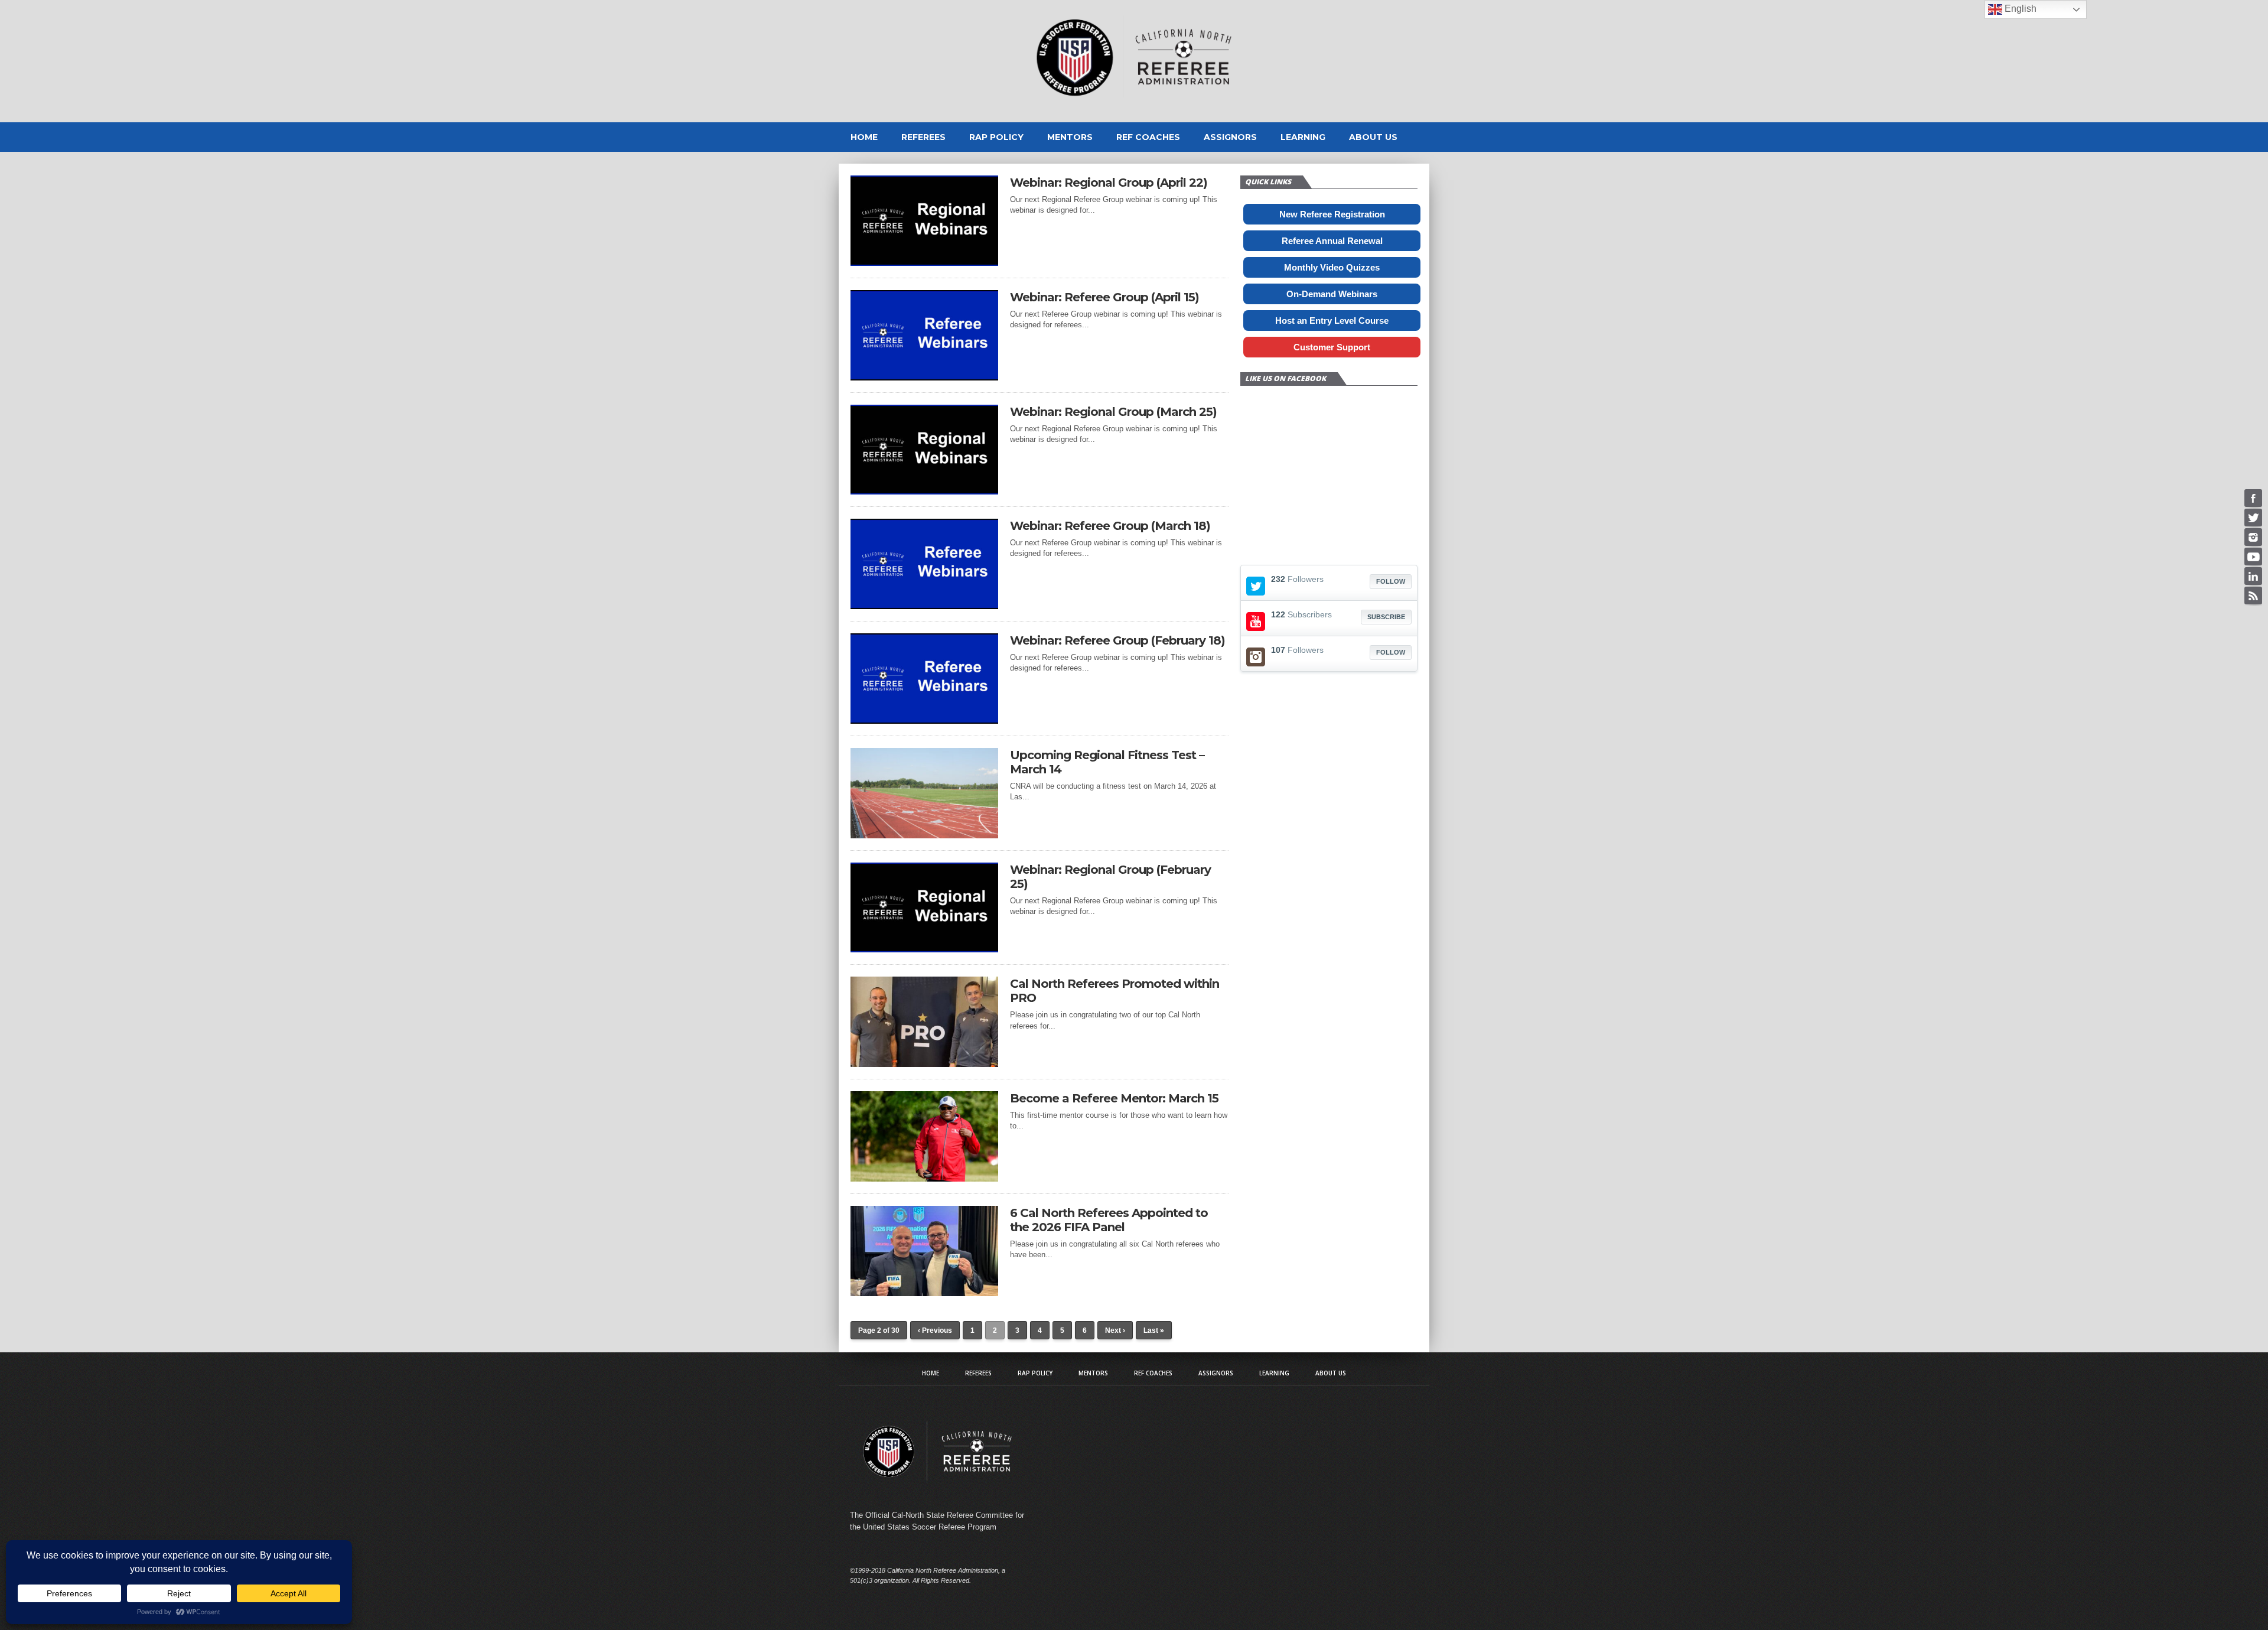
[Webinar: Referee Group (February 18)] (924, 720)
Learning (1303, 137)
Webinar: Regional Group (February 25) (1110, 877)
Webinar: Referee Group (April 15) (1104, 297)
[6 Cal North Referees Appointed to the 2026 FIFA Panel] (924, 1293)
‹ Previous (935, 1330)
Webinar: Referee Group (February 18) (1117, 640)
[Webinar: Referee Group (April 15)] (924, 377)
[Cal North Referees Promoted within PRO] (924, 1064)
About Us (1373, 137)
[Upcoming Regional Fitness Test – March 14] (924, 835)
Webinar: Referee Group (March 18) (1110, 526)
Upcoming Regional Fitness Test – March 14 (1107, 762)
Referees (923, 137)
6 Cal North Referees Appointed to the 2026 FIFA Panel (1109, 1220)
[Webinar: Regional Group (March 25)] (924, 491)
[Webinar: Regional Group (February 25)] (924, 949)
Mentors (1070, 137)
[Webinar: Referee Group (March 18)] (924, 606)
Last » (1154, 1330)
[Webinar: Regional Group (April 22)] (924, 263)
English (2019, 9)
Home (864, 137)
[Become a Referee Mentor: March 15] (924, 1178)
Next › (1115, 1330)
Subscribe (1386, 617)
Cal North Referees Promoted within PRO (1115, 991)
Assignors (1230, 137)
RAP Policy (996, 137)
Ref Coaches (1148, 137)
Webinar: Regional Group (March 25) (1113, 412)
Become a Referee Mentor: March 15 (1114, 1098)
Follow (1391, 581)
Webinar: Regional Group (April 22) (1109, 183)
